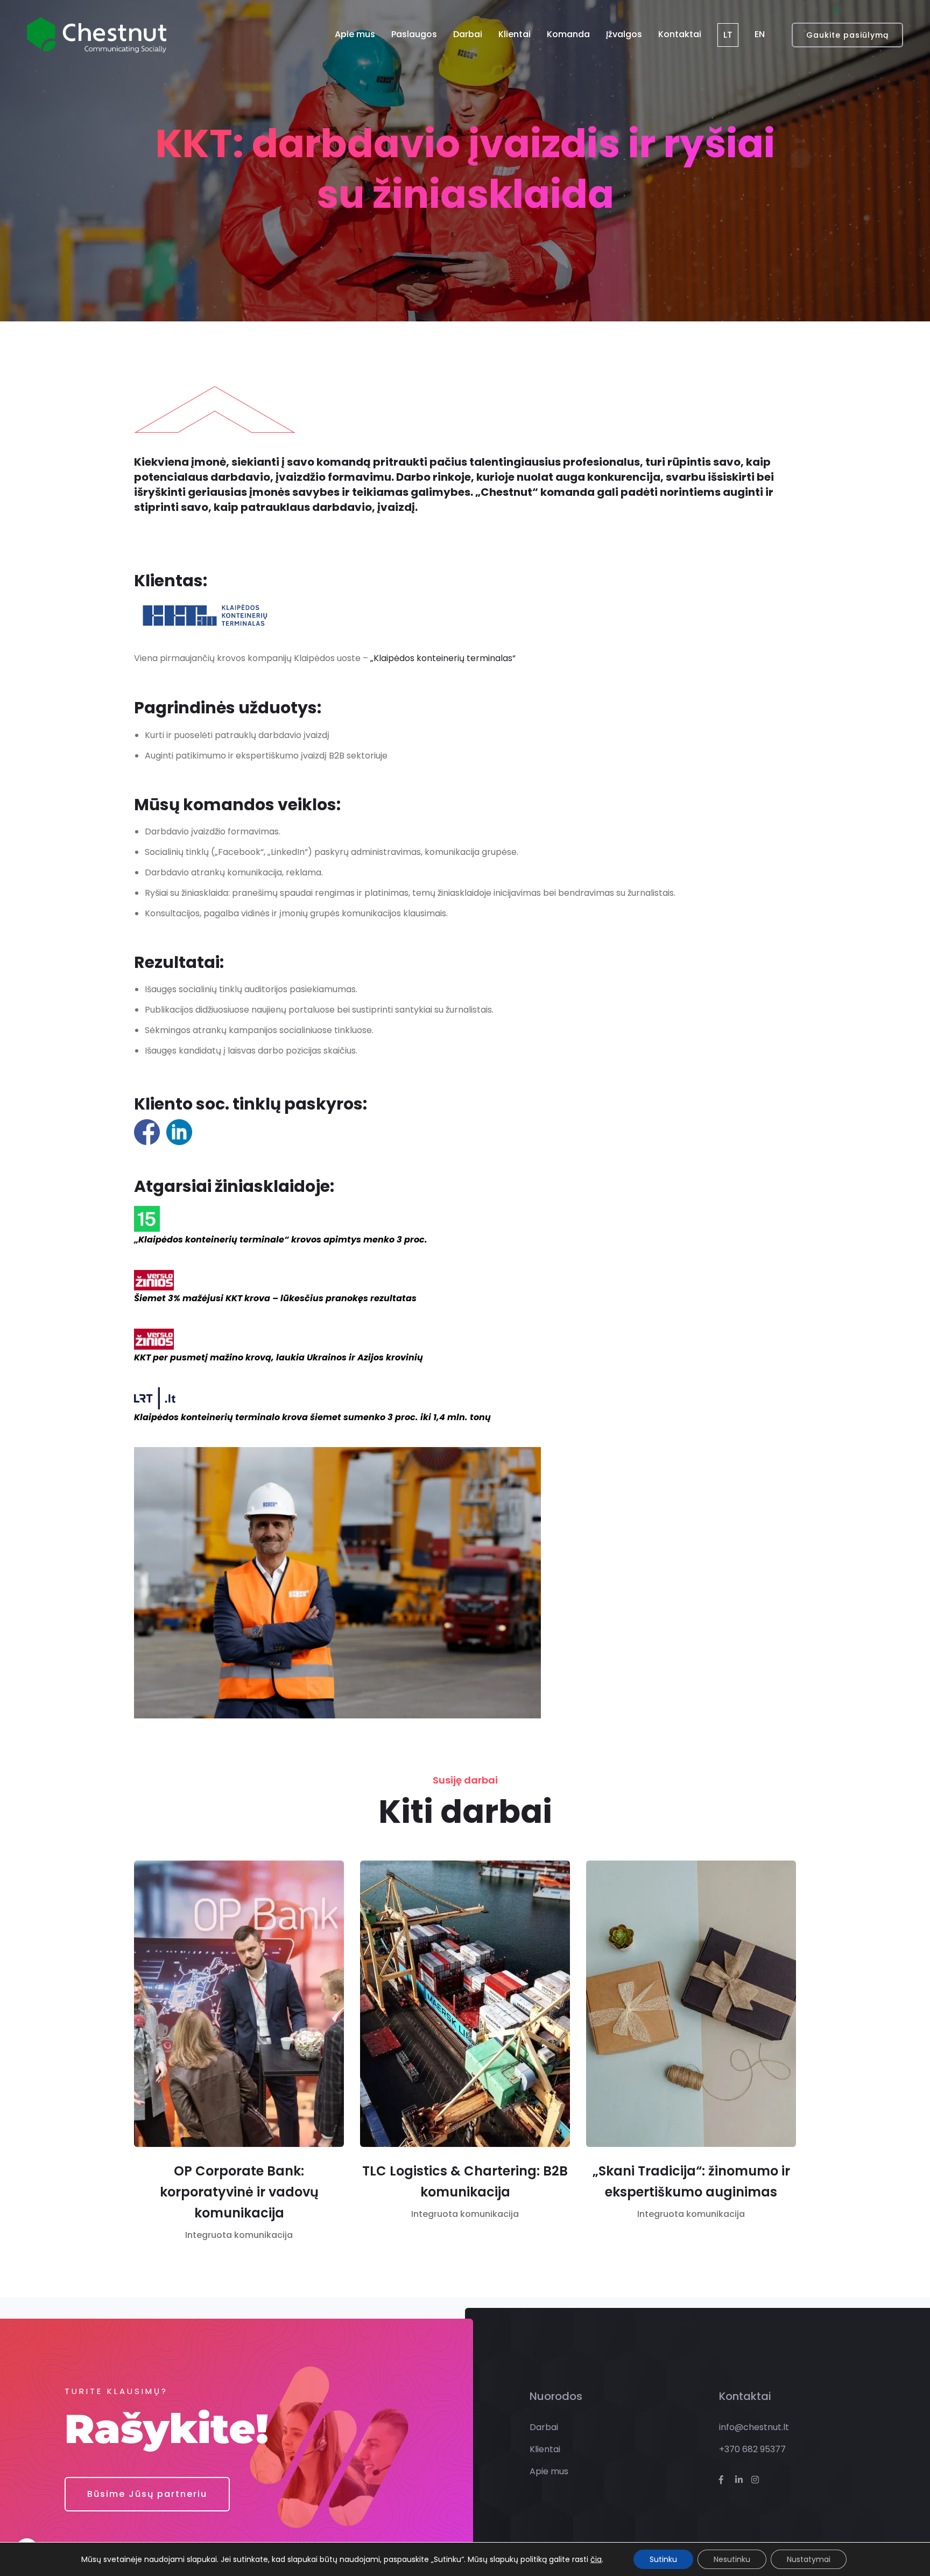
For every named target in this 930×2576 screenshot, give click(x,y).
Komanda (568, 34)
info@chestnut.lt (754, 2427)
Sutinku (663, 2559)
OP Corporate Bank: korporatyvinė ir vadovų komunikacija (239, 2192)
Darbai (468, 34)
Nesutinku (732, 2559)
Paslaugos (414, 34)
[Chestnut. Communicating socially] (97, 35)
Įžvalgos (624, 34)
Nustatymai (809, 2559)
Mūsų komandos (204, 805)
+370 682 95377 (752, 2449)
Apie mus (355, 34)
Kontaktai (680, 34)
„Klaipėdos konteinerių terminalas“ (443, 658)
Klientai (515, 34)
